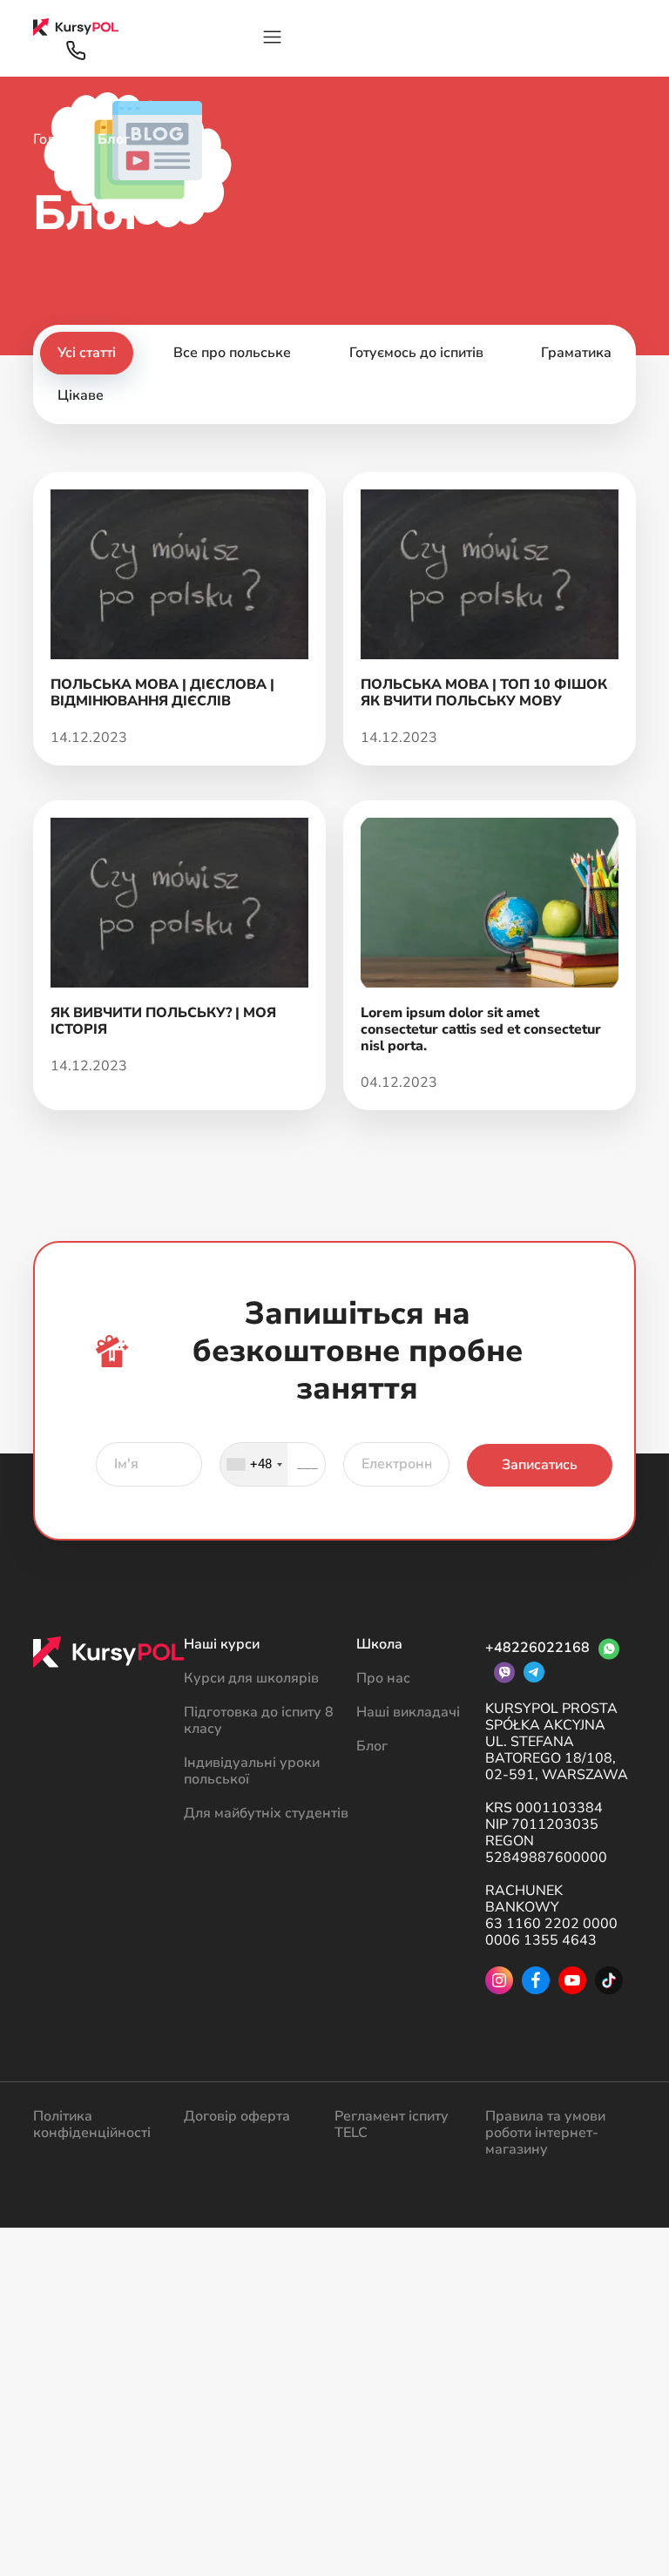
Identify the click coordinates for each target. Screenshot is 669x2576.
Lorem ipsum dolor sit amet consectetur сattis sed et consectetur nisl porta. (481, 1029)
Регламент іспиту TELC (392, 2124)
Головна (60, 139)
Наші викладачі (408, 1712)
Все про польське (232, 353)
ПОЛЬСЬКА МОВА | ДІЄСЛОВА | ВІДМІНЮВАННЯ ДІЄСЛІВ (162, 693)
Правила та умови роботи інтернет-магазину (545, 2133)
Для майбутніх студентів (266, 1813)
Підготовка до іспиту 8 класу (259, 1720)
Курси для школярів (251, 1678)
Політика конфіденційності (92, 2124)
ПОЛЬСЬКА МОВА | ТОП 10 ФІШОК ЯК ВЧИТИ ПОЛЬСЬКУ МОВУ (484, 693)
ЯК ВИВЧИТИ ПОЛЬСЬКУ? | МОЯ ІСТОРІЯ (163, 1021)
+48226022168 (537, 1648)
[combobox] (254, 1464)
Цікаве (81, 395)
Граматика (576, 353)
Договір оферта (237, 2116)
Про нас (383, 1678)
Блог (372, 1746)
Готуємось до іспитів (416, 353)
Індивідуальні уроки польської (252, 1771)
